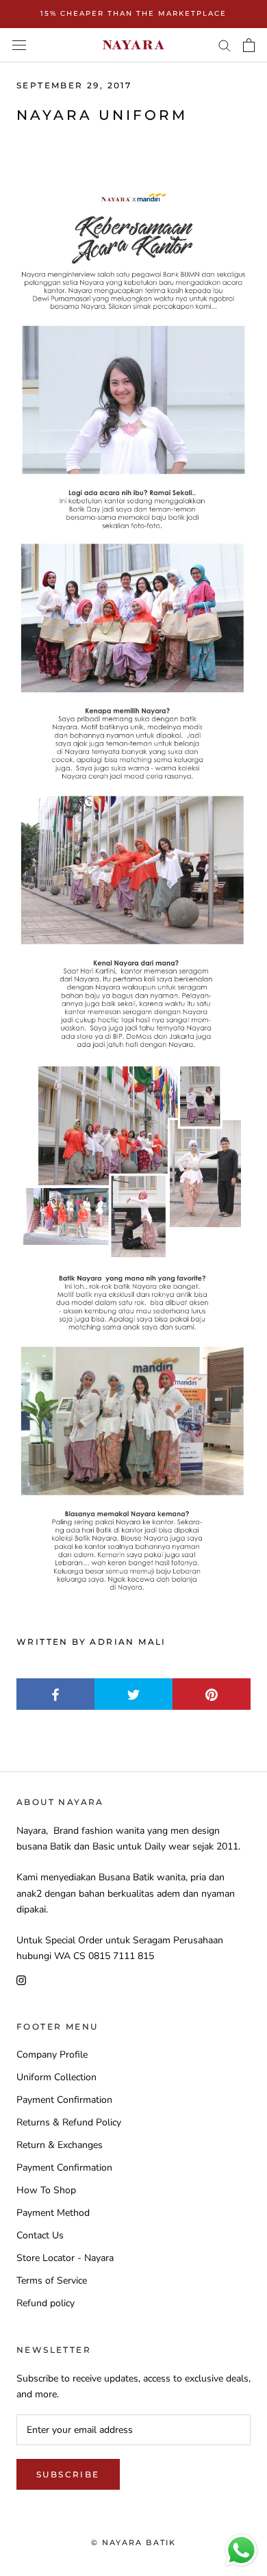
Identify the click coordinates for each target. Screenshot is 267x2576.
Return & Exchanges (60, 2145)
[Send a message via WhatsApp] (241, 2550)
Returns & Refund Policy (69, 2122)
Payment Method (53, 2213)
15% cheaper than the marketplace (133, 13)
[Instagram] (21, 1979)
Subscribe (68, 2474)
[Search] (225, 45)
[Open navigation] (19, 45)
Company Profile (52, 2055)
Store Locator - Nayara (65, 2258)
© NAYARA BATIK (134, 2542)
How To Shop (46, 2190)
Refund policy (46, 2303)
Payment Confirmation (64, 2100)
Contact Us (40, 2235)
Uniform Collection (56, 2077)
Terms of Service (52, 2281)
